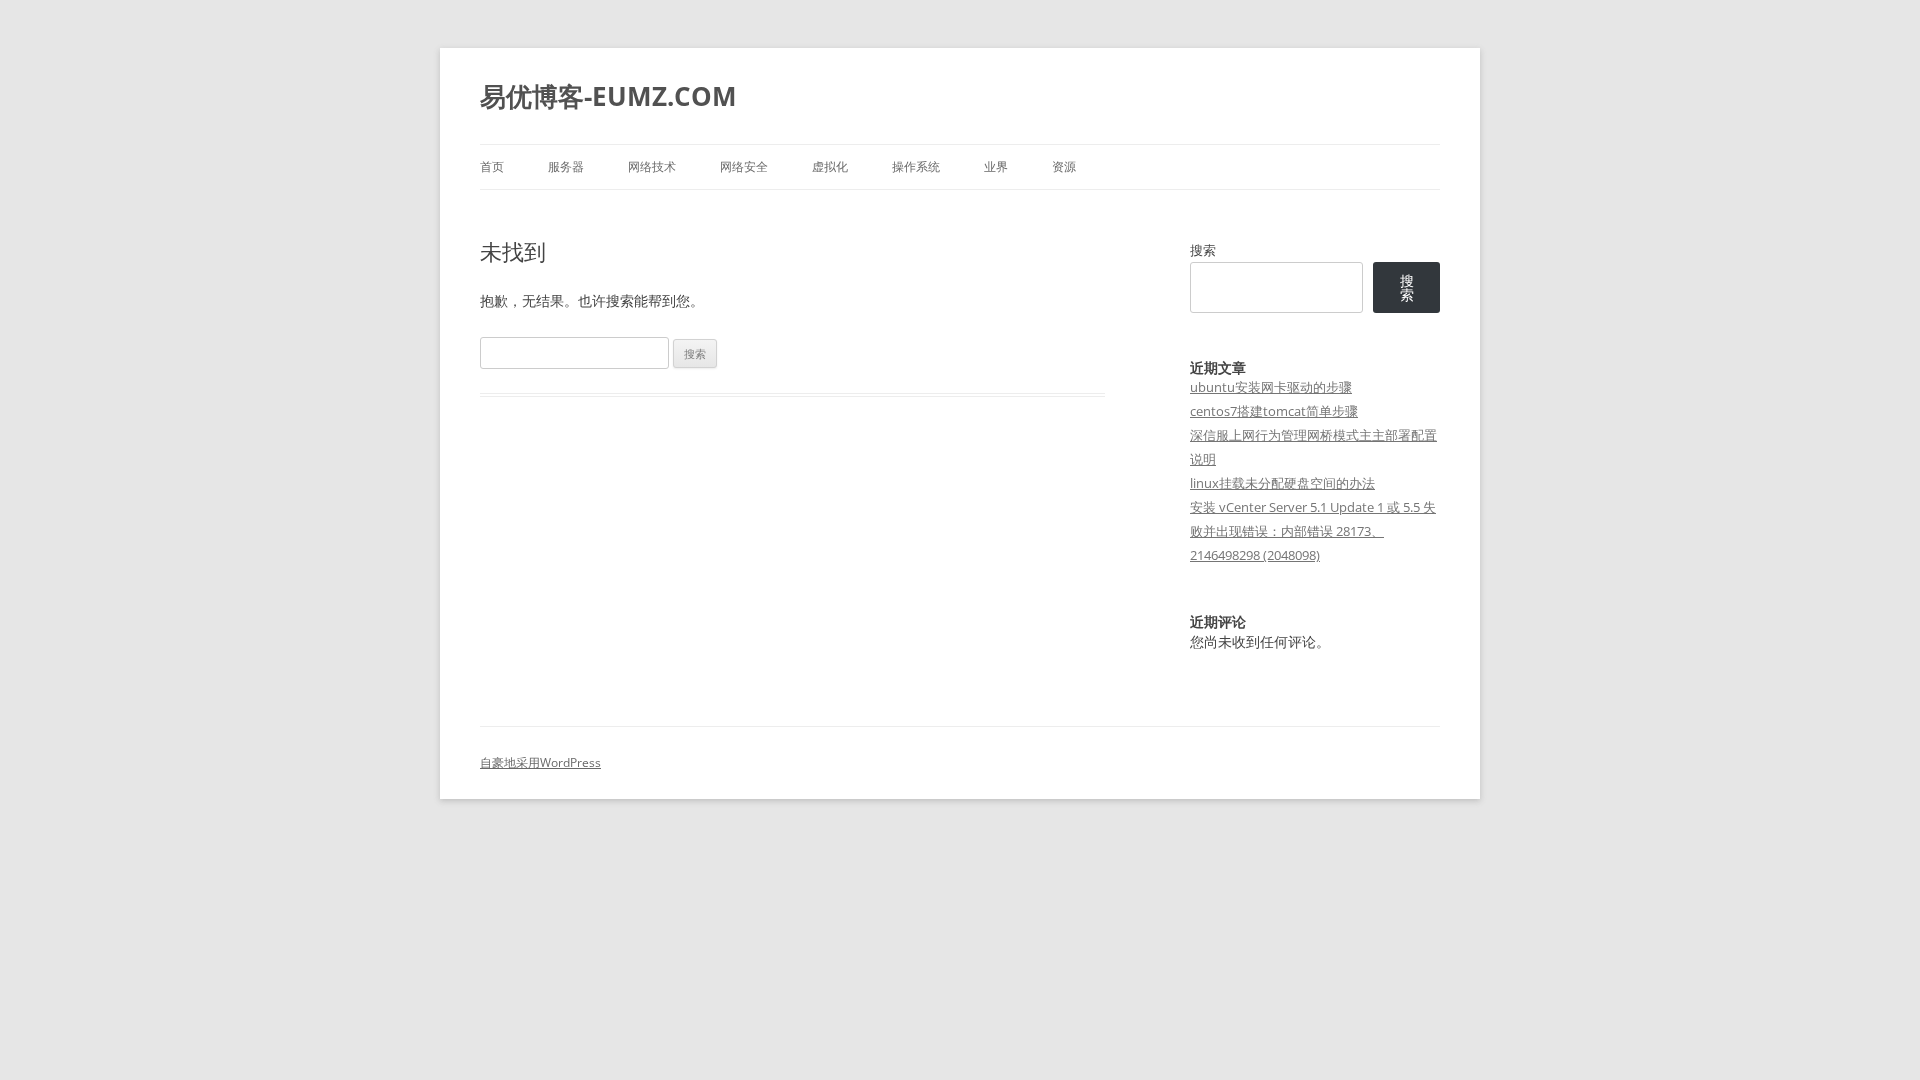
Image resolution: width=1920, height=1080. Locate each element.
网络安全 (744, 166)
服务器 (566, 166)
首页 (492, 166)
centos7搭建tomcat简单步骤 (1274, 411)
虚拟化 (830, 166)
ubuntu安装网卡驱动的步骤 (1271, 387)
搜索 (1203, 250)
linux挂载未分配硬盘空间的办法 (1282, 483)
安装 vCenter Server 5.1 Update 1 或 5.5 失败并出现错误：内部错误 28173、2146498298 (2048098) (1313, 531)
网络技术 (652, 166)
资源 (1064, 166)
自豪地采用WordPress (540, 762)
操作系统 (916, 166)
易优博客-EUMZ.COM (608, 96)
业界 (996, 166)
